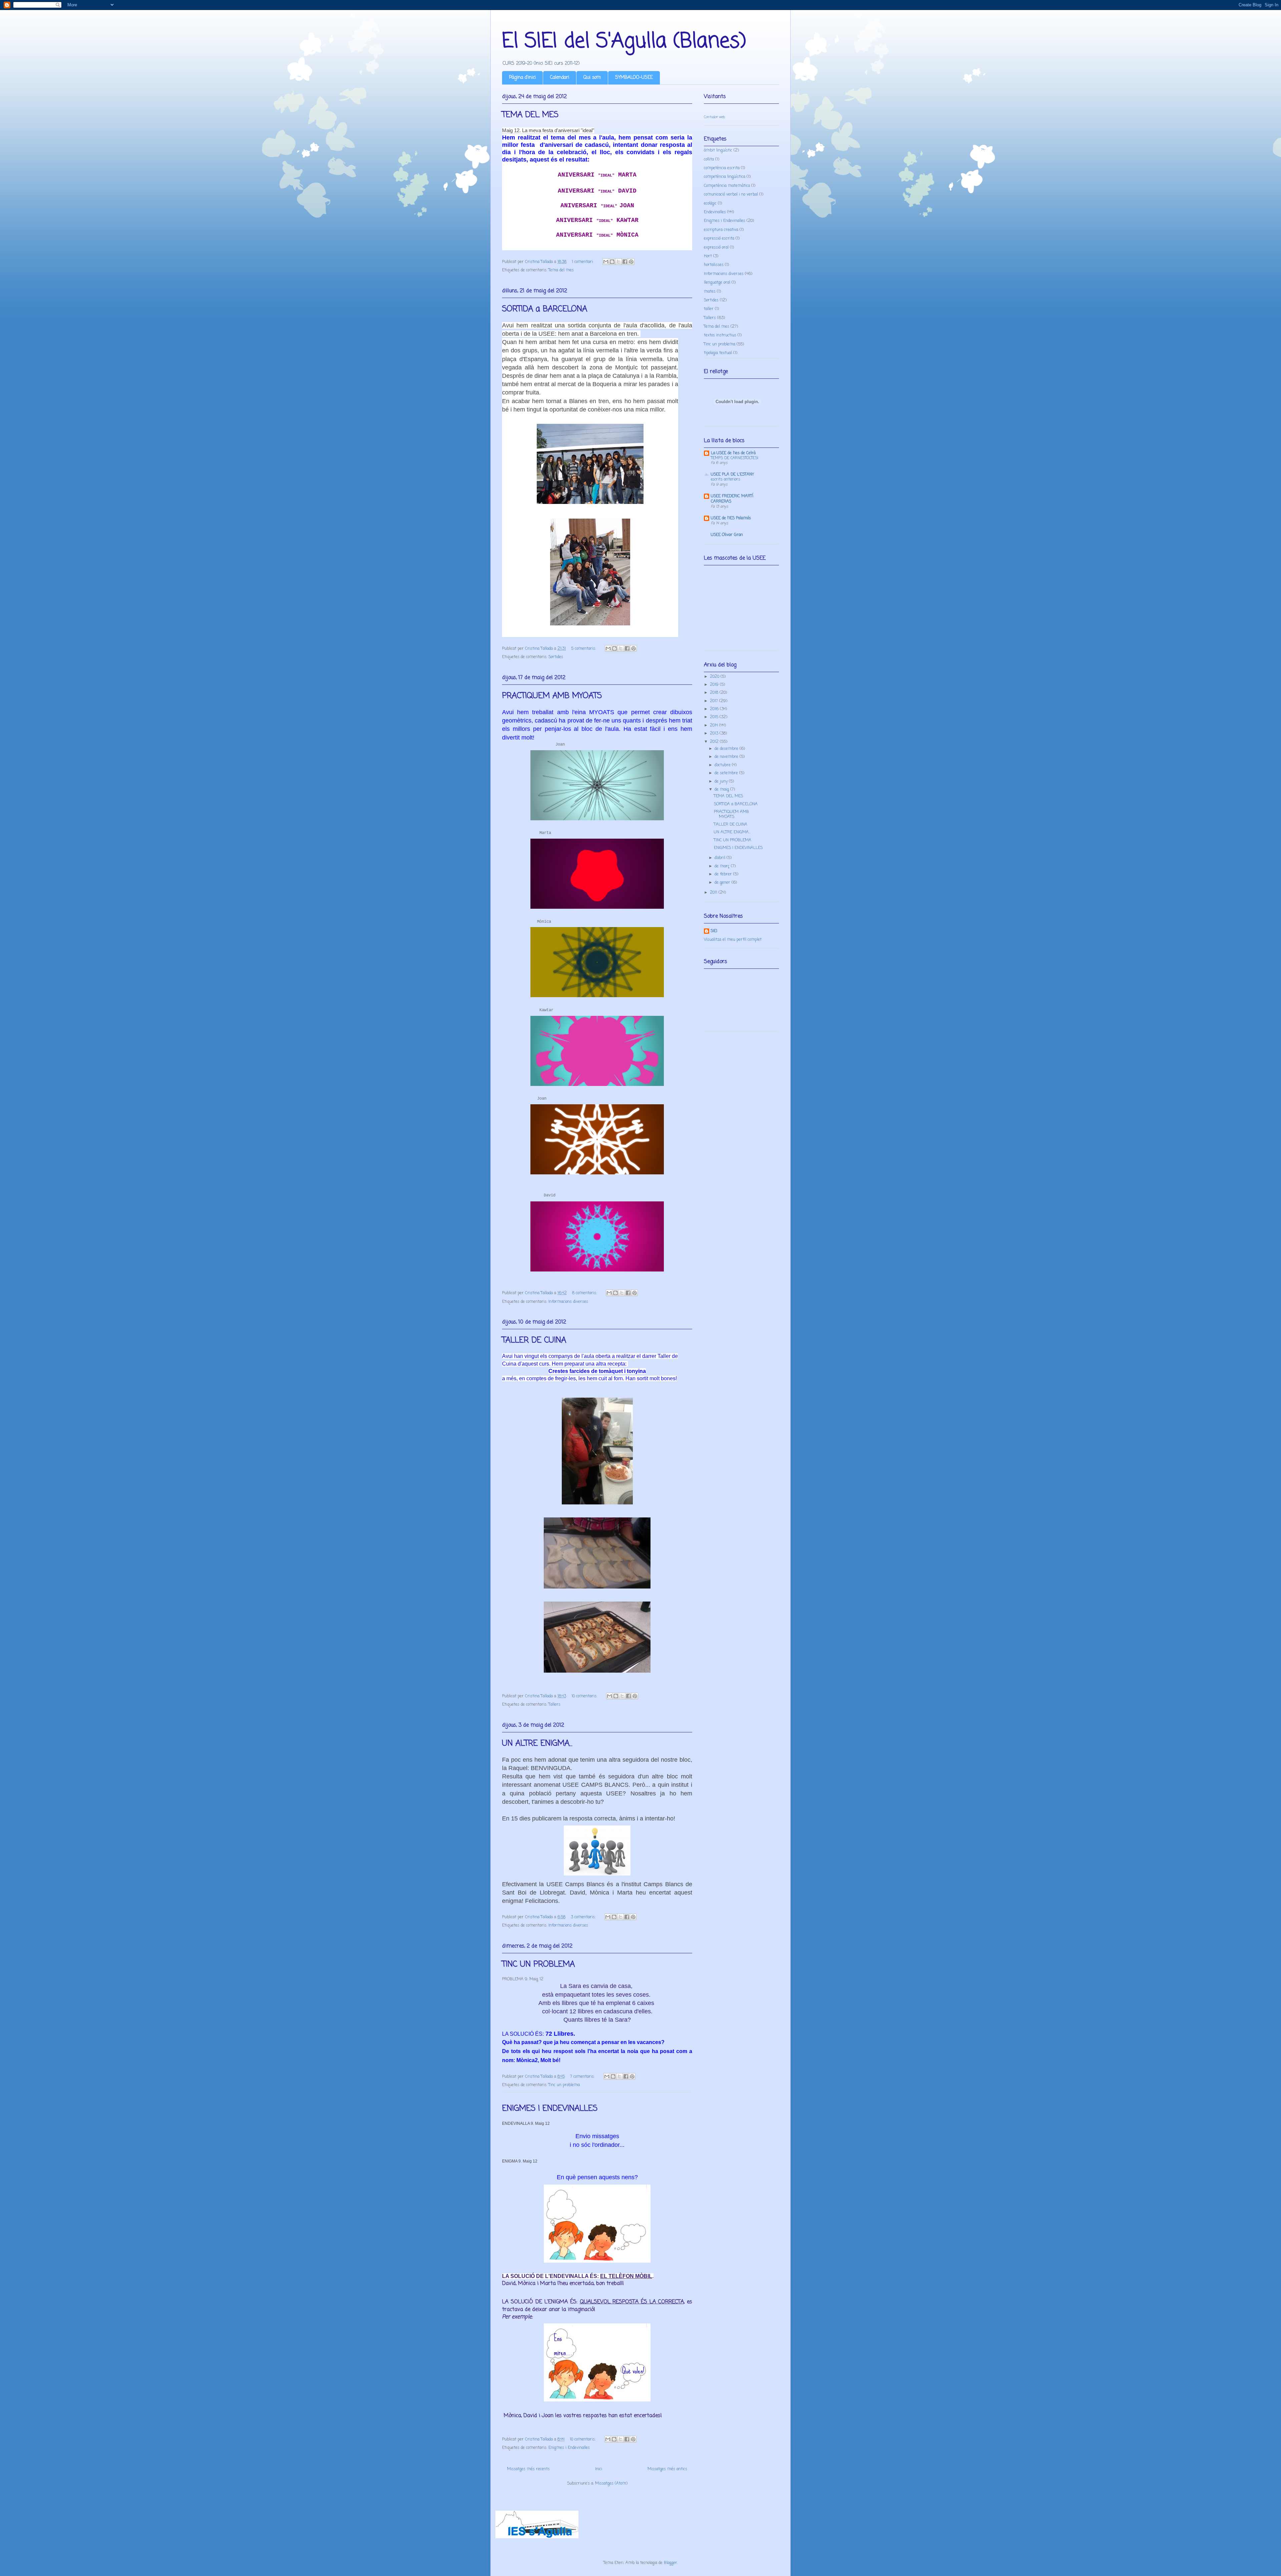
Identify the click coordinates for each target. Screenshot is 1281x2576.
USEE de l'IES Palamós (731, 518)
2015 (715, 717)
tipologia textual (718, 353)
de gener (723, 883)
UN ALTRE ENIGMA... (537, 1744)
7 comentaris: (583, 2077)
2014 (715, 726)
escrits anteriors (726, 480)
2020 (715, 677)
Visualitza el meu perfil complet (733, 940)
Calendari (560, 78)
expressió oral (716, 248)
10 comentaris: (585, 1696)
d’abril (721, 858)
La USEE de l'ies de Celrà (733, 453)
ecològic (710, 204)
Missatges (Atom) (611, 2484)
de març (723, 866)
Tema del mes (561, 270)
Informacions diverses (568, 1302)
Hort (708, 256)
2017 (715, 701)
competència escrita (722, 168)
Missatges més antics (667, 2469)
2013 (715, 734)
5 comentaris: (584, 649)
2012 (715, 742)
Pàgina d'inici (522, 78)
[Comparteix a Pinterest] (631, 262)
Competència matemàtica (727, 186)
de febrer (724, 874)
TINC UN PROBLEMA (538, 1964)
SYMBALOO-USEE (634, 78)
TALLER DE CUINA (534, 1340)
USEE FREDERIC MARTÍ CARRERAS (732, 499)
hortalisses (714, 265)
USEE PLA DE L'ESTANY (732, 475)
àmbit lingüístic (718, 151)
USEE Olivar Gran (727, 535)
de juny (722, 782)
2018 (715, 693)
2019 (715, 685)
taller (709, 309)
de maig (722, 790)
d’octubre (723, 765)
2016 (715, 709)
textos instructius (720, 335)
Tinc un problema (564, 2085)
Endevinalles (715, 212)
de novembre (727, 757)
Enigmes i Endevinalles (569, 2448)
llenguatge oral (717, 283)
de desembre (727, 749)
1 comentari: (583, 262)
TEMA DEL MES (530, 115)
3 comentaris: (584, 1917)
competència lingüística (725, 177)
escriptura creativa (721, 230)
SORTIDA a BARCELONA (545, 309)
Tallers (554, 1705)
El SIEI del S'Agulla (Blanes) (624, 42)
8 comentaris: (585, 1293)
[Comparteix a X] (618, 262)
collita (709, 160)
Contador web (714, 117)
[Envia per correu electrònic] (606, 262)
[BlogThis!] (612, 262)
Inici (599, 2469)
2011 (714, 893)
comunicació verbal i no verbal (731, 195)
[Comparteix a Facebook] (625, 262)
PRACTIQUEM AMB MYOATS (552, 696)
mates (710, 292)
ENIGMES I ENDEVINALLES (550, 2109)
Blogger (671, 2563)
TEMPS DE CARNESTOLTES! (735, 458)
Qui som (592, 78)
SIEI (714, 931)
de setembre (727, 773)
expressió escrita (719, 239)
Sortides (556, 657)
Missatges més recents (528, 2469)
